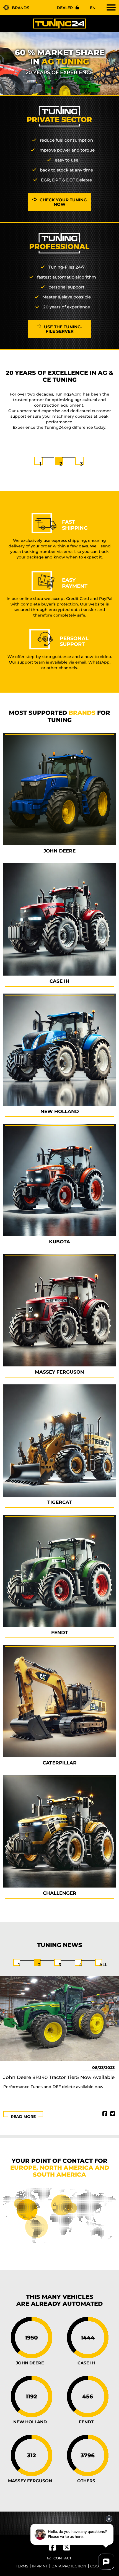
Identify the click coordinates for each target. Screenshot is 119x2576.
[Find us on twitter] (67, 2549)
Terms (22, 2566)
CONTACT (63, 2558)
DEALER (65, 8)
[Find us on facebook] (56, 2549)
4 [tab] (81, 1965)
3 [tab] (81, 464)
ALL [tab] (103, 1965)
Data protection (69, 2566)
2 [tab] (61, 464)
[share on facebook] (105, 2114)
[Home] (59, 23)
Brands (21, 8)
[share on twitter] (113, 2114)
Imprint (40, 2566)
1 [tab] (41, 464)
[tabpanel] (59, 400)
